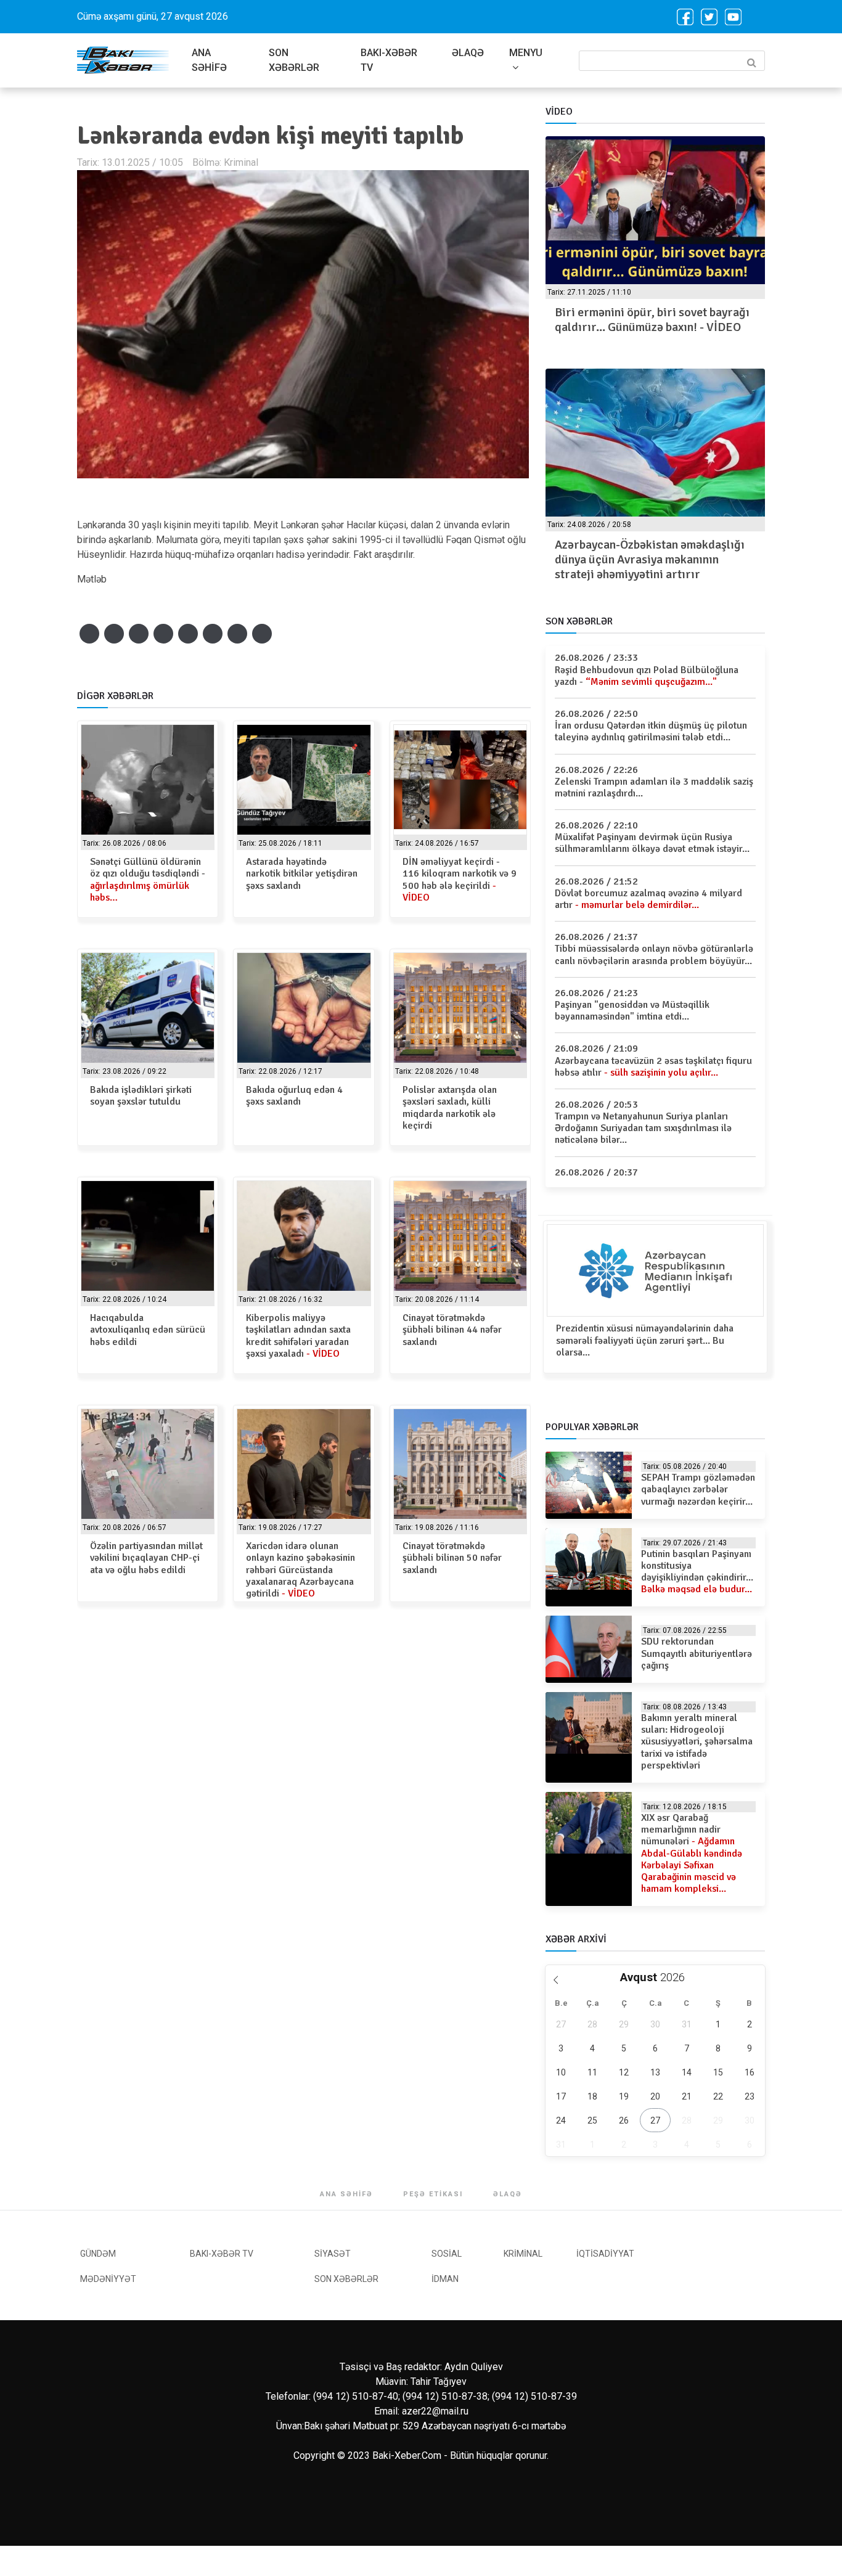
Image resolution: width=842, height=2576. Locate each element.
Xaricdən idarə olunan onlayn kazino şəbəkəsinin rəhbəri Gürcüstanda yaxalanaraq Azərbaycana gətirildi (300, 1570)
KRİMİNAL (523, 2254)
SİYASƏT (333, 2254)
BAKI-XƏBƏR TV (389, 60)
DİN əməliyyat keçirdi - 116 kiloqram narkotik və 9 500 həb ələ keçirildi (460, 880)
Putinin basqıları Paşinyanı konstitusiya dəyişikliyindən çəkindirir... (697, 1572)
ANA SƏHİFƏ (209, 60)
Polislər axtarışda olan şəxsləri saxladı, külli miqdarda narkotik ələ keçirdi (450, 1108)
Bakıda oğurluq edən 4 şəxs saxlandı (294, 1096)
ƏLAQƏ (468, 53)
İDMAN (445, 2279)
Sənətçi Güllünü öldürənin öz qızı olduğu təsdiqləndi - (148, 880)
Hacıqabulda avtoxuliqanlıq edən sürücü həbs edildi (148, 1330)
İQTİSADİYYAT (605, 2254)
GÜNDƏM (98, 2254)
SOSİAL (447, 2254)
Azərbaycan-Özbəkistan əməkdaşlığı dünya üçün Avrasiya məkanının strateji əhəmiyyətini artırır (650, 559)
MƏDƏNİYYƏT (108, 2279)
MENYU (526, 53)
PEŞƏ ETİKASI (433, 2194)
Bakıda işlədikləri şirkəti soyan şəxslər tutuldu (141, 1096)
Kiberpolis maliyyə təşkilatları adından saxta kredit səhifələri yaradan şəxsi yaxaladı (298, 1336)
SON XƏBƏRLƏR (294, 60)
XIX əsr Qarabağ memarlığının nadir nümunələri (692, 1853)
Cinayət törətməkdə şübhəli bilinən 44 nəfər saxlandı (452, 1330)
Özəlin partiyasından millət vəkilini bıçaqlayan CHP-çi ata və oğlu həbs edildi (146, 1558)
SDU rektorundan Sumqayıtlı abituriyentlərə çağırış (697, 1653)
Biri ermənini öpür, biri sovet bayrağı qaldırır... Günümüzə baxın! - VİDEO (652, 320)
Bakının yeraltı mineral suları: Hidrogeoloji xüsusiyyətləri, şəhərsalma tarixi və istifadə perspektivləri (697, 1742)
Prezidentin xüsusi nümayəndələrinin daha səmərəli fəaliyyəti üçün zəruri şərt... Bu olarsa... (645, 1340)
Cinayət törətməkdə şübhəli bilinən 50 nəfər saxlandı (452, 1558)
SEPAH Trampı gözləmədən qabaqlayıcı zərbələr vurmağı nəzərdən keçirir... (698, 1489)
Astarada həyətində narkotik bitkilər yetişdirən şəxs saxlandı (302, 873)
